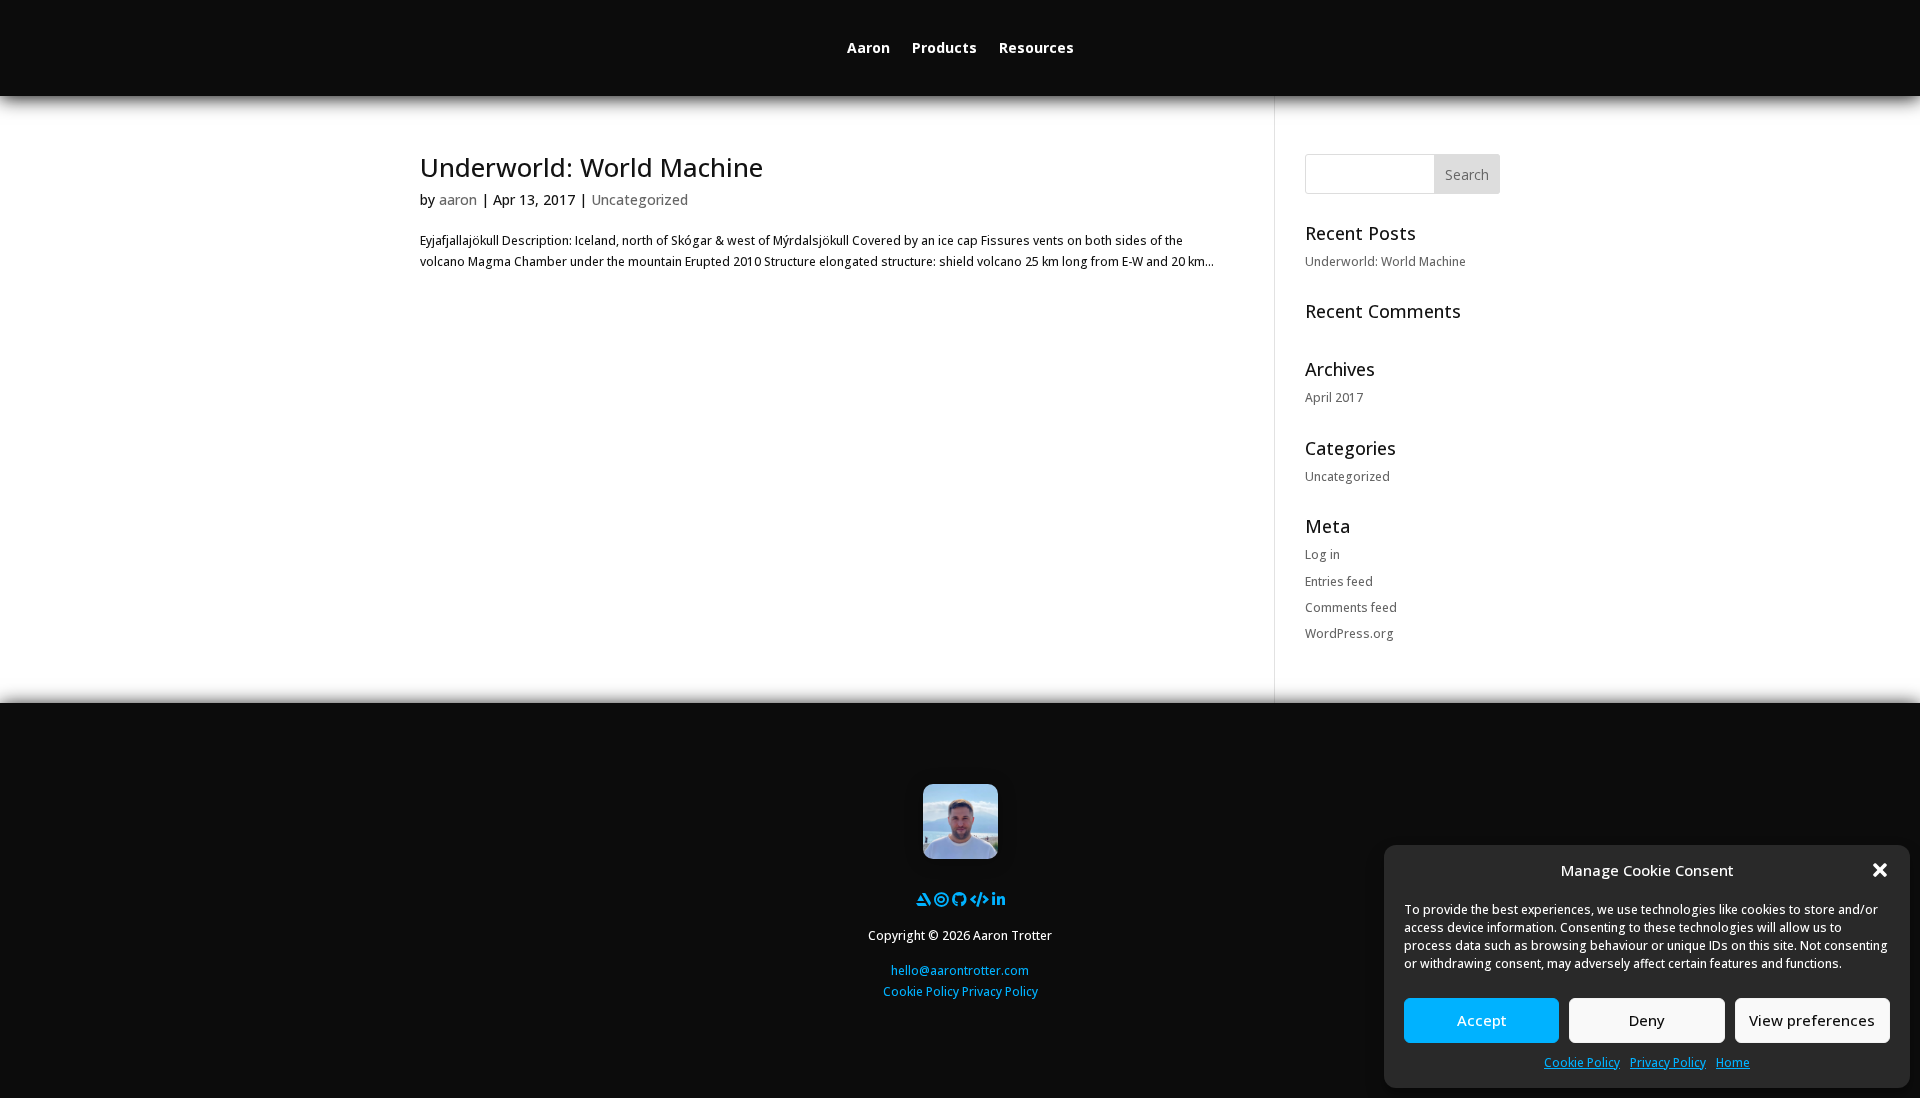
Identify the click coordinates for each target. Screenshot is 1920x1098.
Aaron (868, 47)
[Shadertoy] (941, 899)
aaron (458, 199)
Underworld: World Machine (591, 167)
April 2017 (1334, 397)
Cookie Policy (1582, 1062)
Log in (1322, 554)
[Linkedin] (998, 899)
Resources (1036, 47)
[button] (1880, 870)
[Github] (959, 899)
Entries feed (1339, 581)
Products (944, 47)
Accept (1482, 1020)
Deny (1647, 1020)
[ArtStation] (923, 899)
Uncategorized (639, 199)
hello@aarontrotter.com (960, 970)
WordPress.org (1349, 633)
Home (1733, 1062)
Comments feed (1351, 607)
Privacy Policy (1668, 1062)
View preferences (1812, 1020)
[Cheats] (979, 899)
